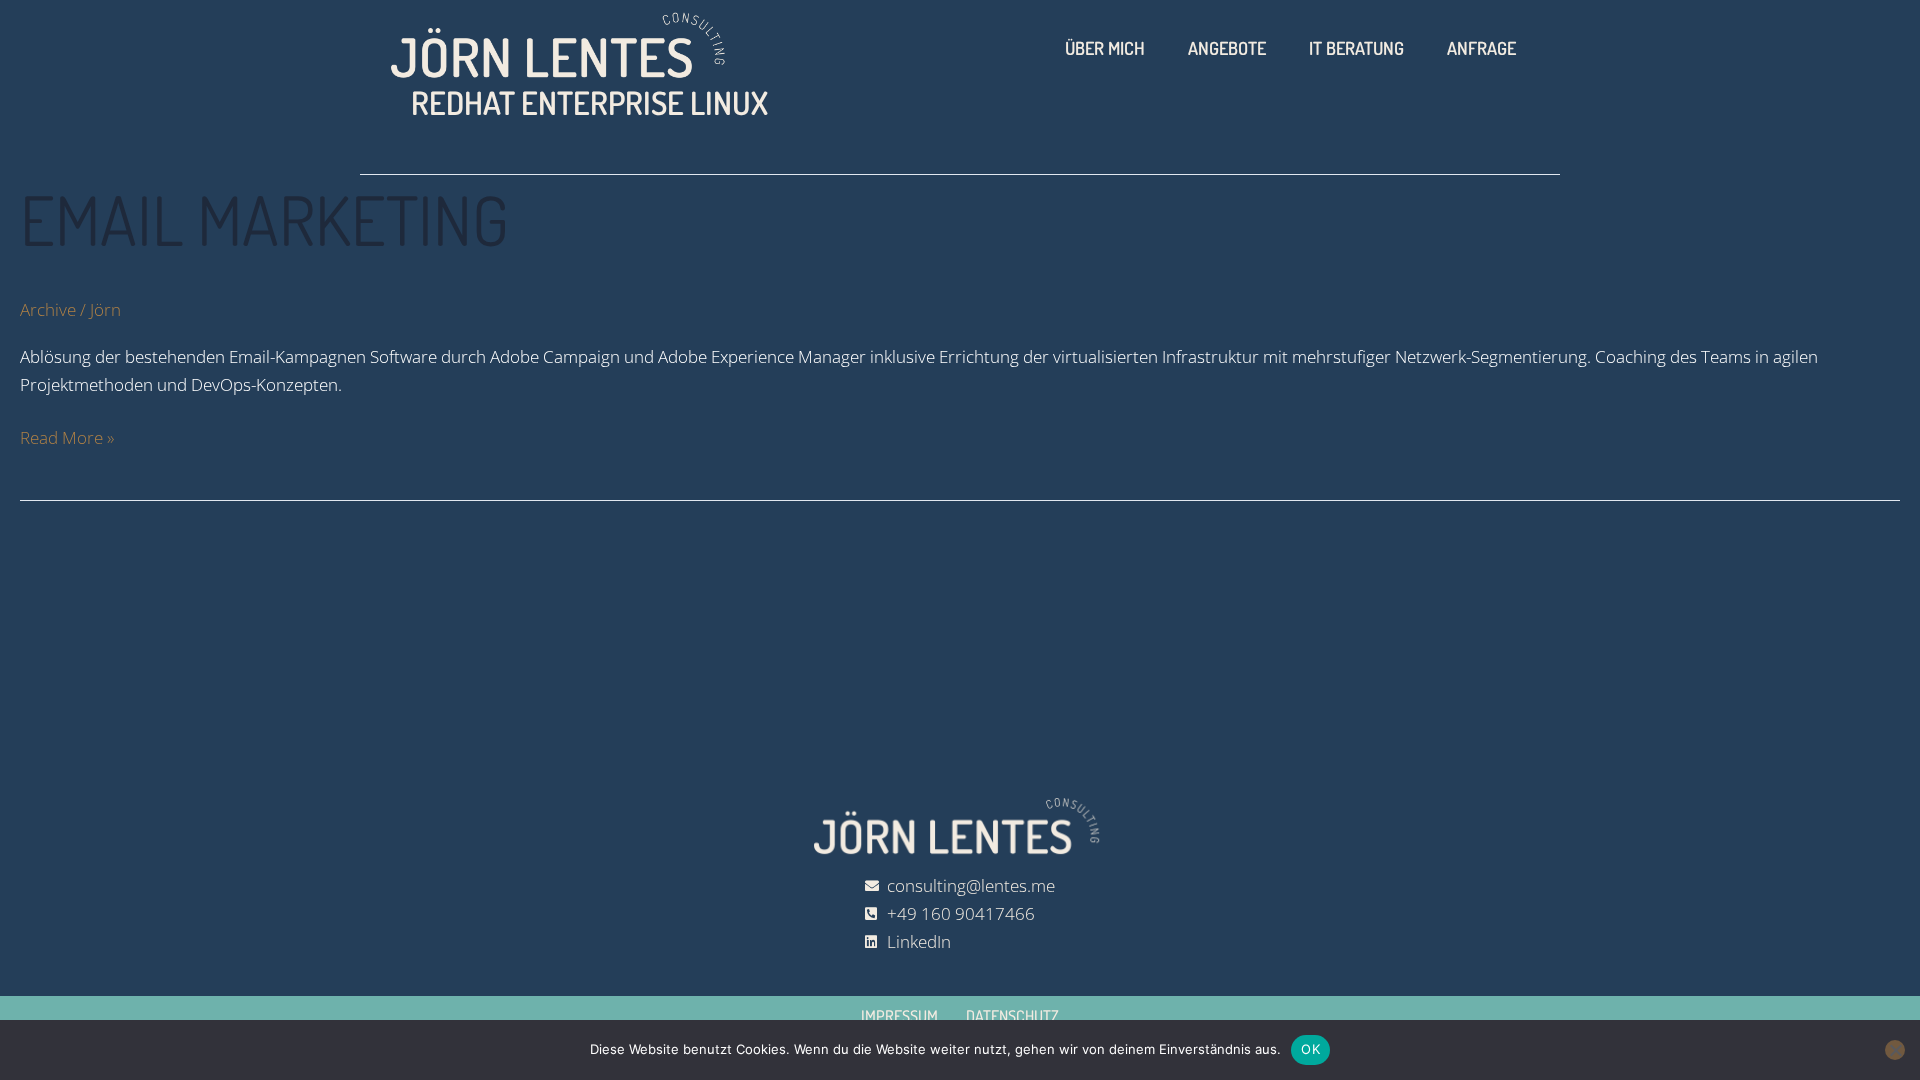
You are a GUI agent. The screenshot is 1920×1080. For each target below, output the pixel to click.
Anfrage (1481, 48)
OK (1310, 1049)
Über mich (1105, 48)
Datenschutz (1012, 1016)
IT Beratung (1356, 48)
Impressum (899, 1016)
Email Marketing (264, 219)
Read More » (67, 436)
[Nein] (1895, 1050)
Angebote (1227, 48)
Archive (48, 309)
